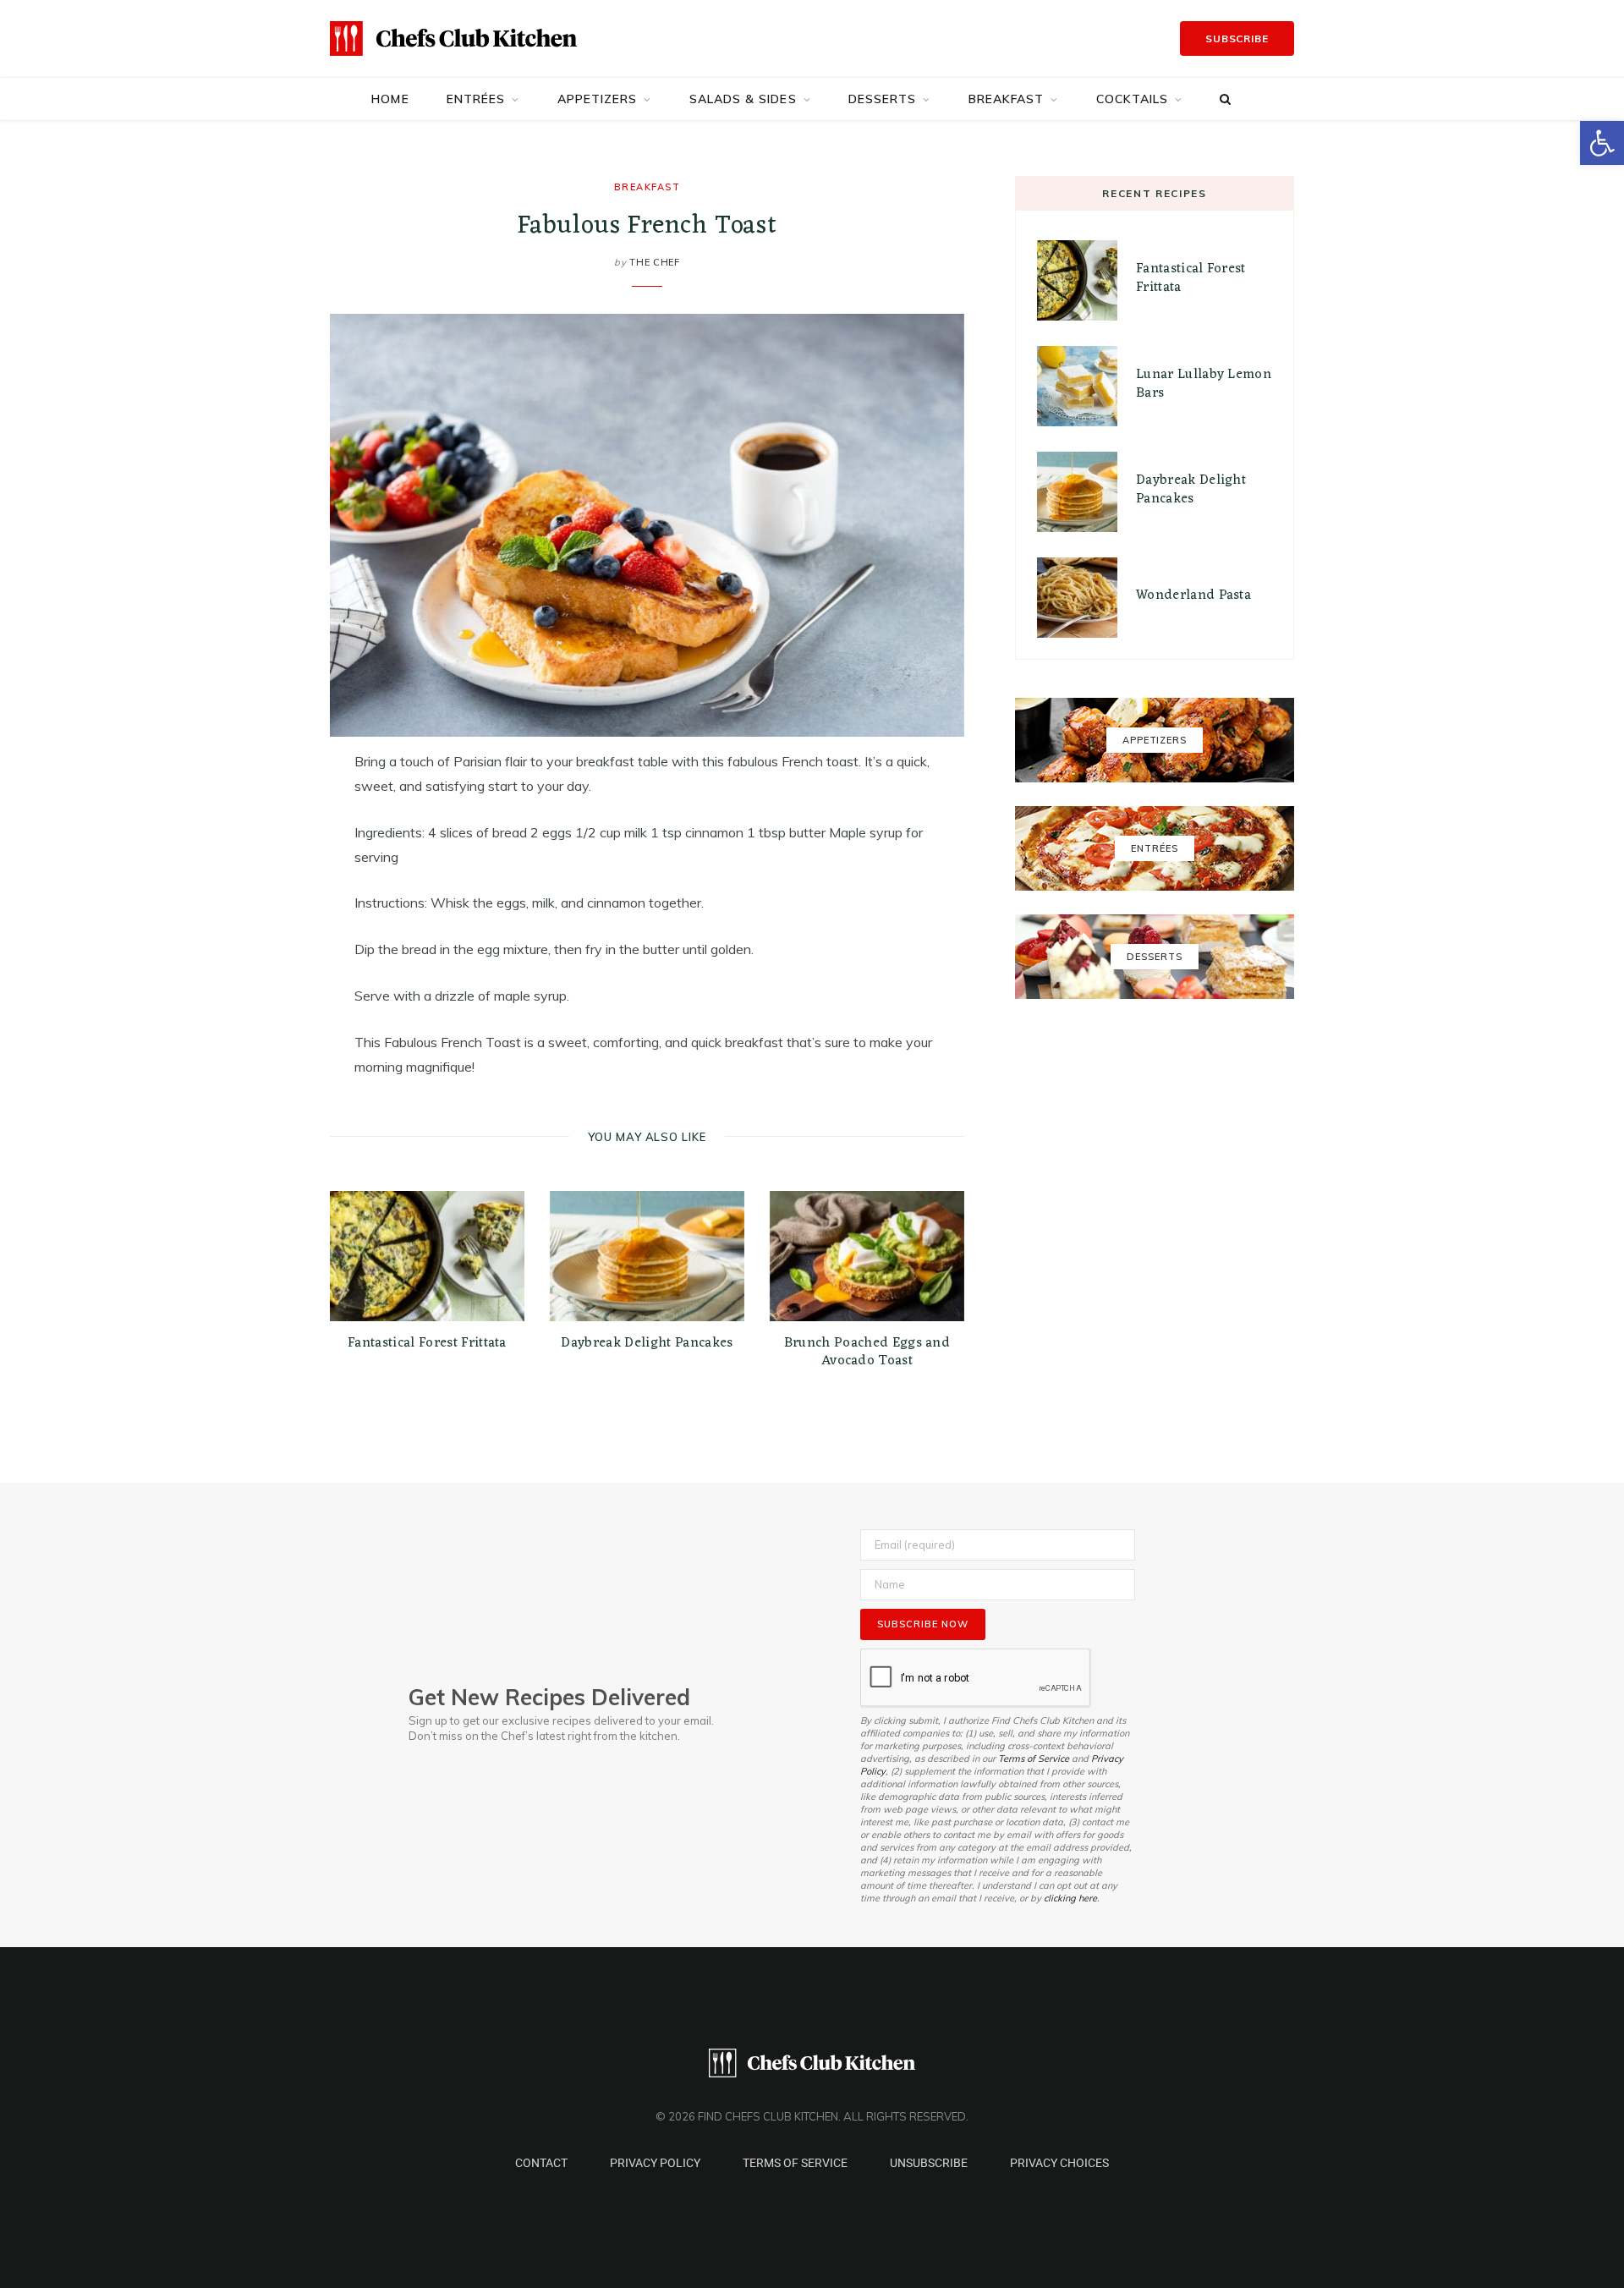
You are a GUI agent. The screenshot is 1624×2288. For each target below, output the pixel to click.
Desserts (883, 99)
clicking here (1070, 1898)
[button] (1602, 143)
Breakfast (1007, 99)
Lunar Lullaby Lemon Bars (1204, 384)
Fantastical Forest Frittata (427, 1343)
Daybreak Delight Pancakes (647, 1343)
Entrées (476, 99)
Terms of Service (1034, 1759)
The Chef (654, 262)
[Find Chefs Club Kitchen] (453, 38)
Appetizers (598, 99)
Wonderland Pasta (1193, 595)
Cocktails (1133, 99)
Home (390, 99)
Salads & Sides (743, 99)
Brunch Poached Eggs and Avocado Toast (867, 1352)
